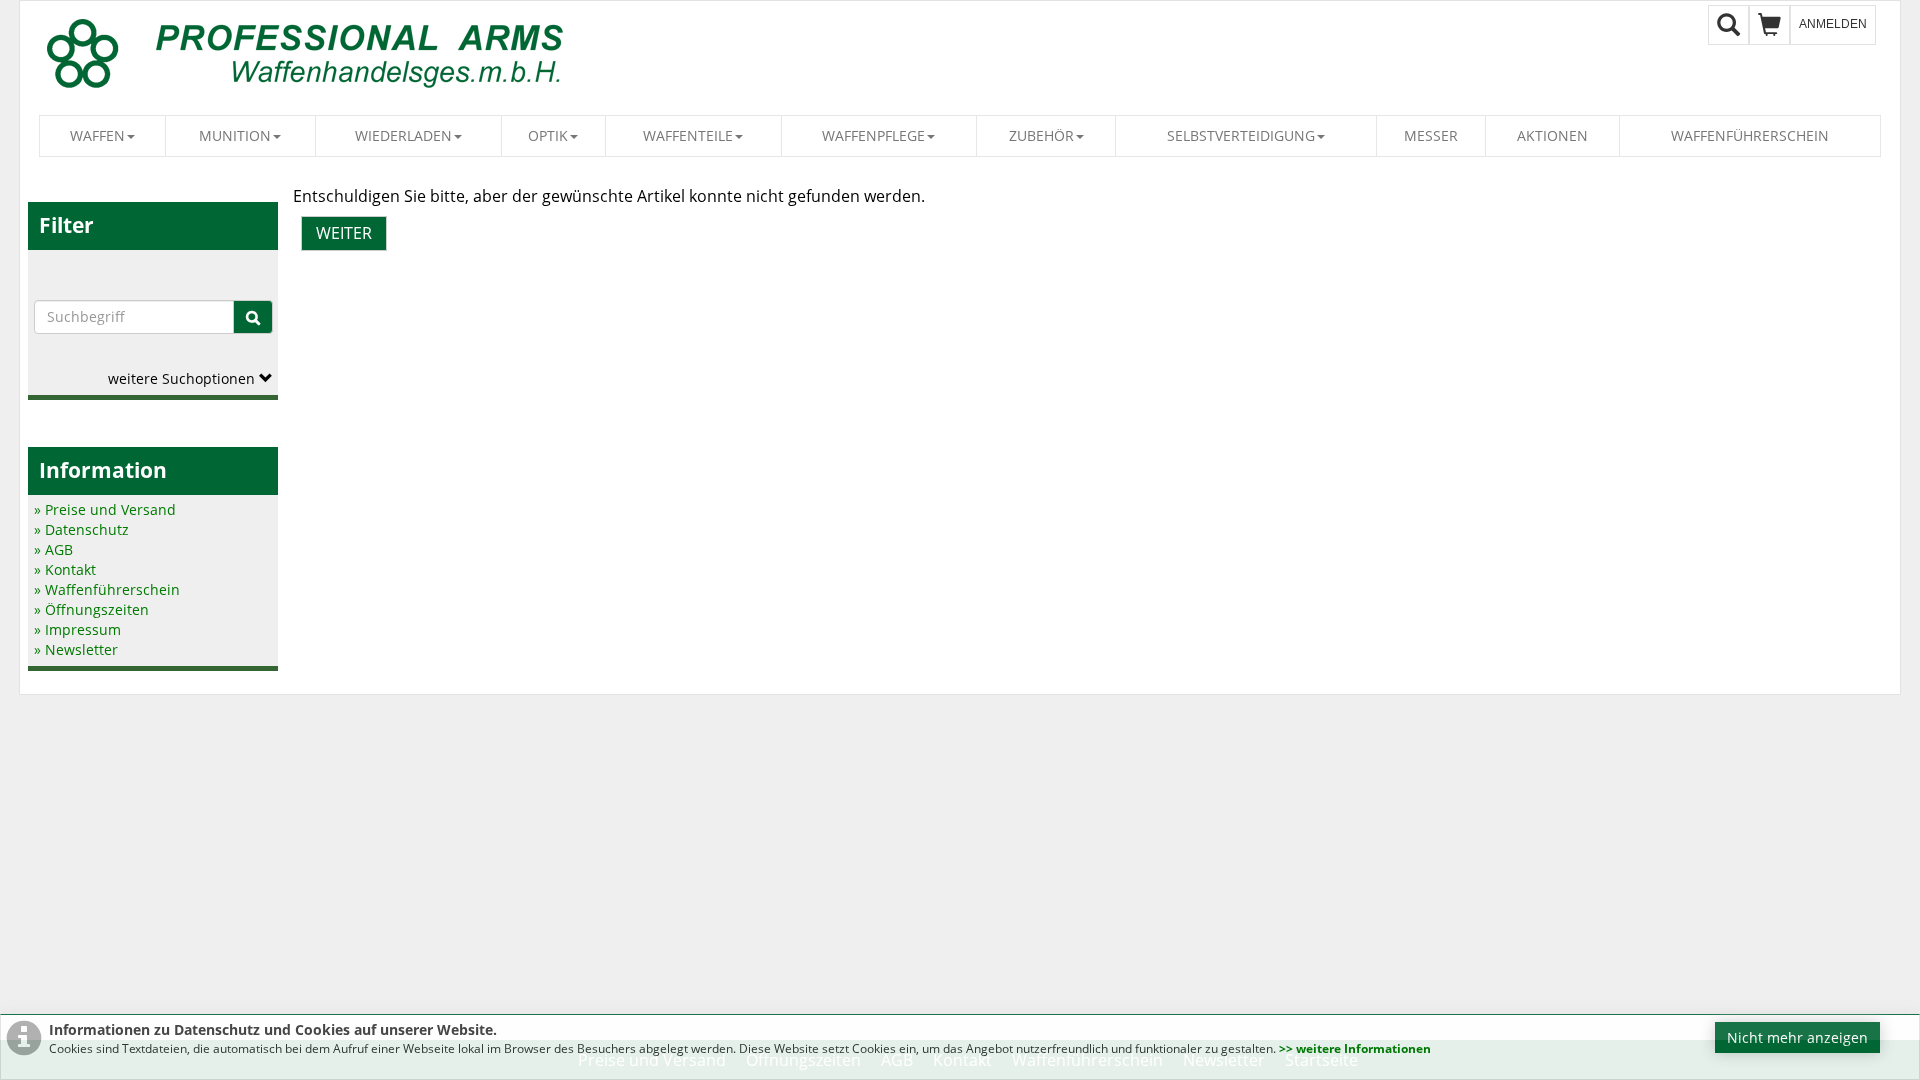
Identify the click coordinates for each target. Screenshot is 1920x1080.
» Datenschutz (81, 529)
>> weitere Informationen (1355, 1048)
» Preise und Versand (105, 509)
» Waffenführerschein (107, 589)
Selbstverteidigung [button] (1241, 135)
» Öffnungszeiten (91, 609)
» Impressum (77, 629)
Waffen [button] (97, 135)
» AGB (53, 549)
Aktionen (1552, 135)
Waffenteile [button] (688, 135)
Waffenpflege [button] (873, 135)
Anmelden (1833, 24)
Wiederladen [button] (403, 135)
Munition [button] (235, 135)
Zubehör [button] (1041, 135)
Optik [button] (548, 135)
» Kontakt (65, 569)
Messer (1431, 135)
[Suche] (253, 317)
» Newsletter (76, 649)
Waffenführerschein (1750, 135)
